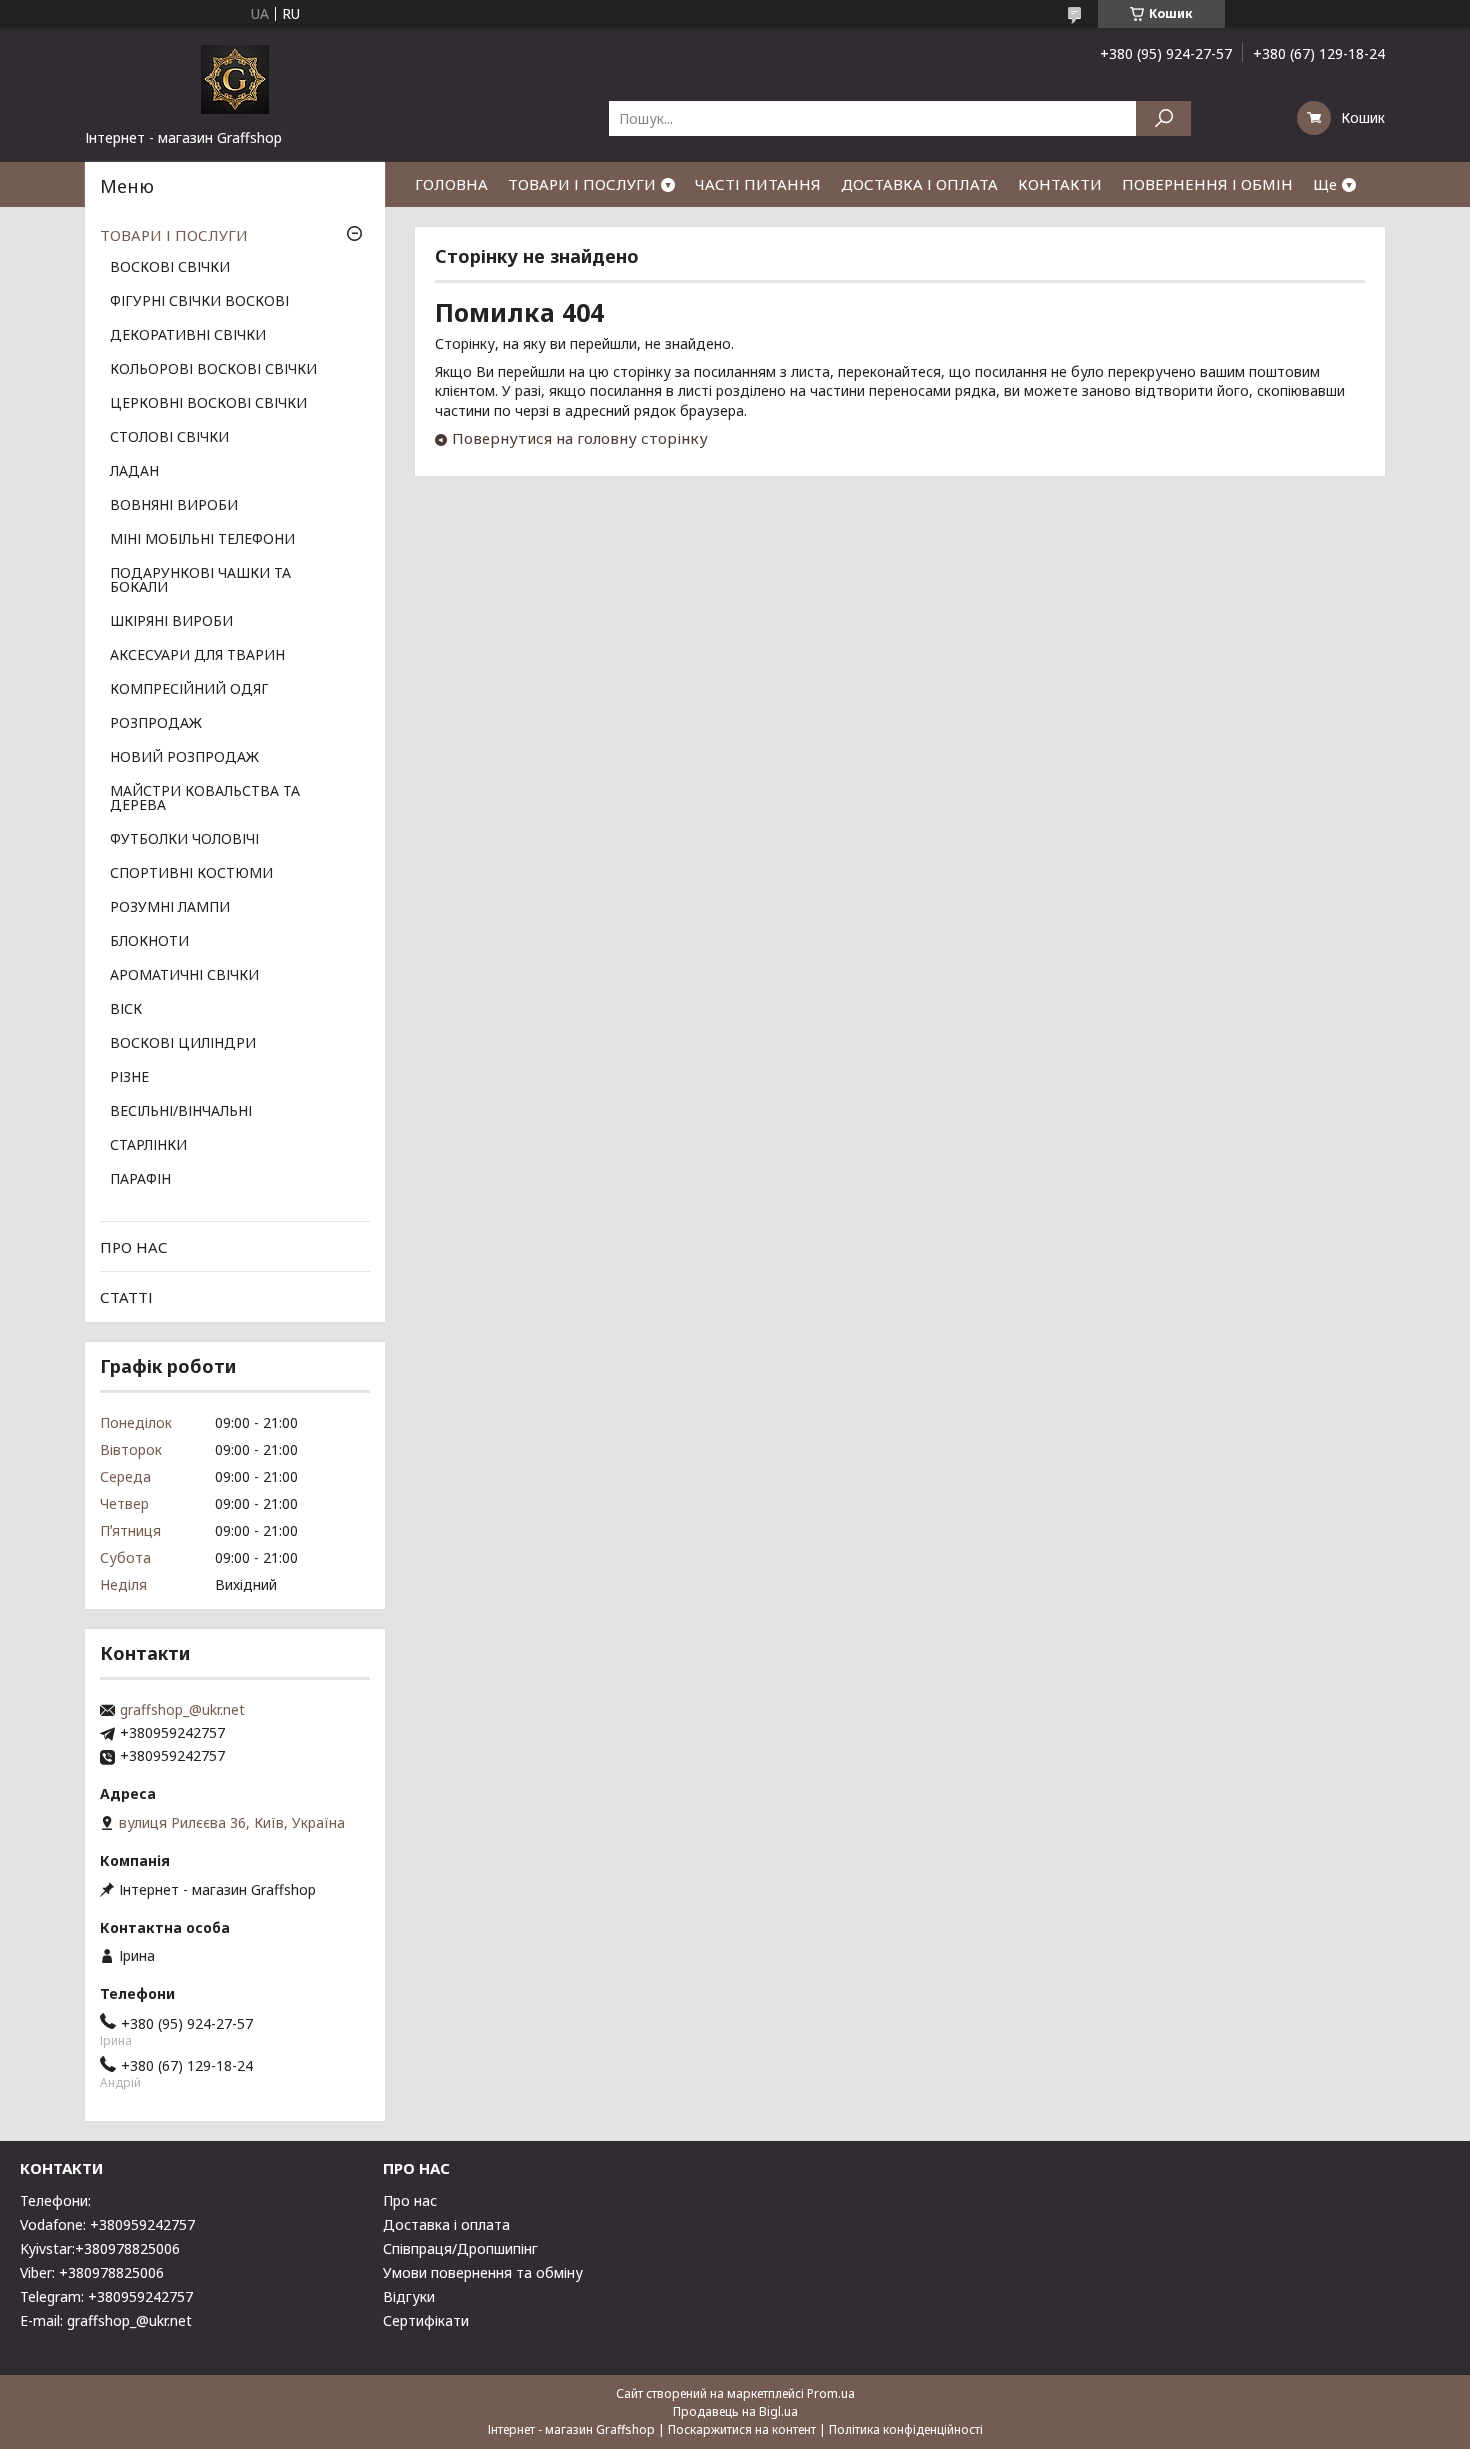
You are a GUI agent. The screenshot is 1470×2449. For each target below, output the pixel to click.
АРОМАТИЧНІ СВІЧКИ (184, 976)
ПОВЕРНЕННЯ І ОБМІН (1207, 184)
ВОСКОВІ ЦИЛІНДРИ (183, 1044)
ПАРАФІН (140, 1180)
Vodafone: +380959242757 (107, 2224)
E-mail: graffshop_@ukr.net (106, 2320)
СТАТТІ (126, 1297)
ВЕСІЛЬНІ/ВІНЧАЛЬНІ (181, 1112)
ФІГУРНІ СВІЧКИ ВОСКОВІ (199, 302)
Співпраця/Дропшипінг (460, 2248)
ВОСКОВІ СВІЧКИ (170, 268)
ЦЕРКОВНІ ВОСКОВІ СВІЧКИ (208, 404)
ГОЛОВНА (451, 184)
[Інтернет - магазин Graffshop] (235, 78)
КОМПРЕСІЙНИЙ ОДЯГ (189, 690)
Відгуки (409, 2296)
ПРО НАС (134, 1247)
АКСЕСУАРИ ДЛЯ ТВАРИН (197, 656)
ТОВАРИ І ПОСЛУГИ (582, 184)
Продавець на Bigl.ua (735, 2411)
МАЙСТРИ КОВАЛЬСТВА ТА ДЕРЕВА (205, 799)
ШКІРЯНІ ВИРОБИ (171, 622)
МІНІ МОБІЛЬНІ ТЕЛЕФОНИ (202, 540)
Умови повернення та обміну (483, 2272)
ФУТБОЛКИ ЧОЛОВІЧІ (184, 840)
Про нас (410, 2200)
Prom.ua (831, 2393)
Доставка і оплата (446, 2224)
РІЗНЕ (129, 1078)
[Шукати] (1163, 118)
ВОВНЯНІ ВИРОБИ (174, 506)
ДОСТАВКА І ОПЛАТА (919, 184)
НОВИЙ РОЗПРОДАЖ (184, 758)
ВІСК (126, 1010)
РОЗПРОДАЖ (156, 724)
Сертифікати (426, 2320)
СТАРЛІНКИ (148, 1146)
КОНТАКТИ (1060, 184)
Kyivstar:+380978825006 (100, 2248)
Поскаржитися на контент (742, 2429)
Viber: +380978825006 (92, 2272)
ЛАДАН (134, 472)
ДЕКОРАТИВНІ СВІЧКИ (188, 336)
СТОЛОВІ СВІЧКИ (169, 438)
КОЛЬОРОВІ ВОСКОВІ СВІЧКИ (213, 370)
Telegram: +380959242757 (106, 2296)
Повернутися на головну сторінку (580, 438)
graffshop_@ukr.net (182, 1710)
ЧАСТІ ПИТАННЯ (758, 184)
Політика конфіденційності (906, 2429)
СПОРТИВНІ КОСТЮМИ (191, 874)
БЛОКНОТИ (149, 942)
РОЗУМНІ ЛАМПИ (170, 908)
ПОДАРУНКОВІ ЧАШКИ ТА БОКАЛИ (200, 581)
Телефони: (55, 2200)
